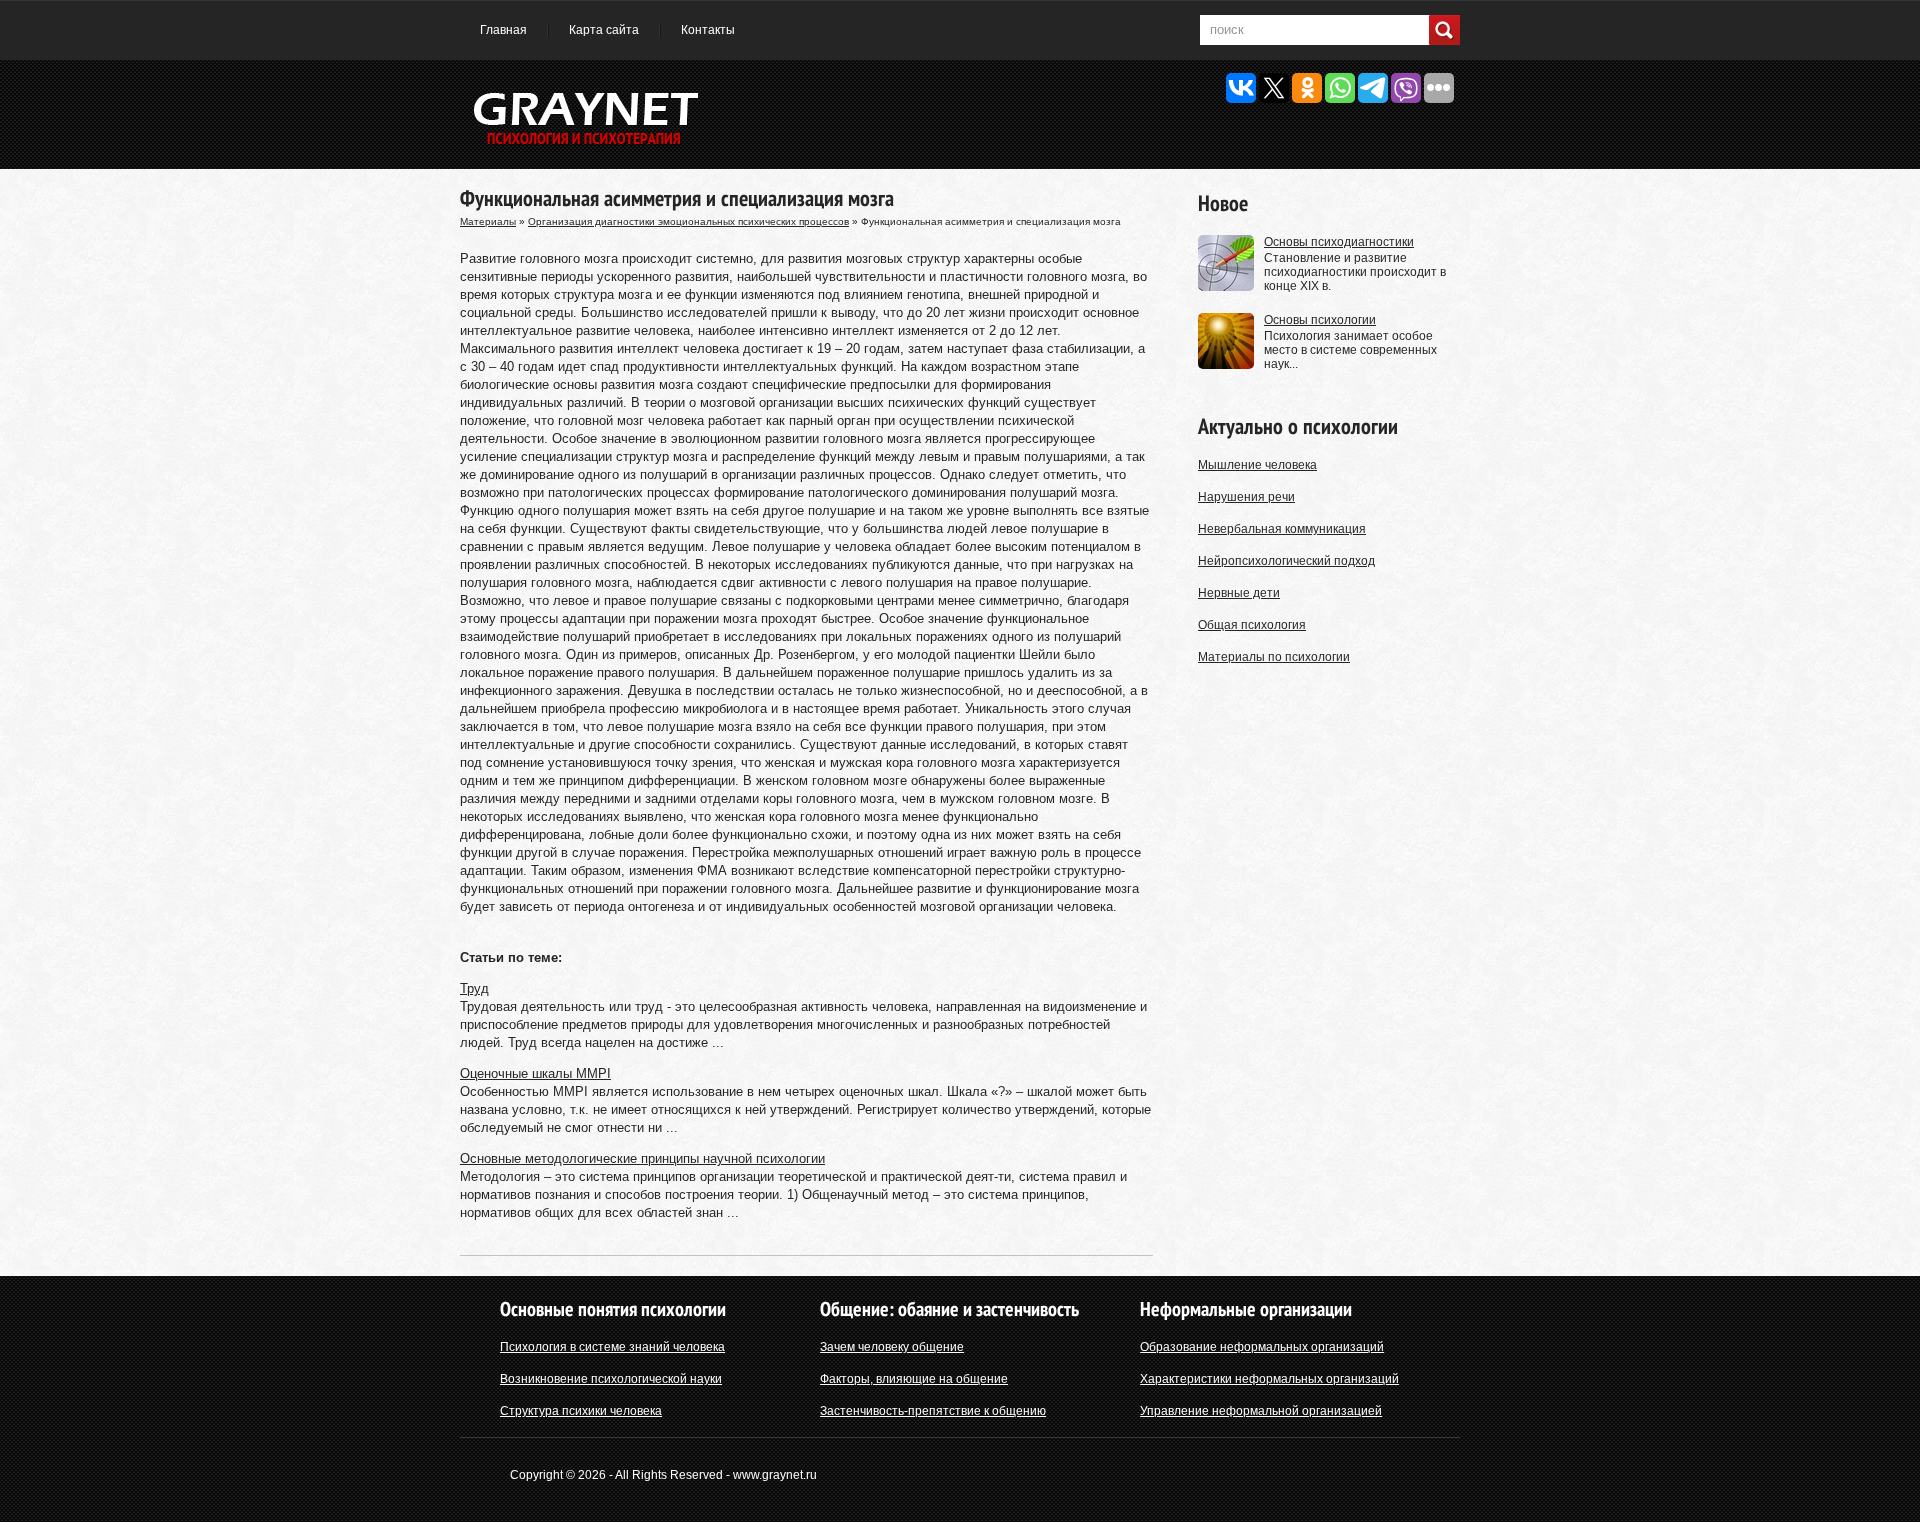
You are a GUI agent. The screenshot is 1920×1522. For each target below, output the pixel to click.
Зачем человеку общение (892, 1347)
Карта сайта (604, 30)
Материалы (488, 221)
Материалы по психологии (1274, 657)
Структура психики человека (581, 1411)
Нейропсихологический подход (1286, 561)
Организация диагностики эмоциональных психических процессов (688, 221)
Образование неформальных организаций (1262, 1347)
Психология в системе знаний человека (612, 1347)
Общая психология (1252, 625)
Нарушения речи (1246, 497)
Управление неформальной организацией (1261, 1411)
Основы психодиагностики (1339, 242)
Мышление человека (1257, 465)
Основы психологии (1320, 320)
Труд (474, 988)
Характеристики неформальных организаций (1269, 1379)
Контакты (708, 30)
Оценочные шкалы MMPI (535, 1073)
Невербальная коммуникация (1282, 529)
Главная (503, 30)
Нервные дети (1239, 593)
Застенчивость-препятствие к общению (933, 1411)
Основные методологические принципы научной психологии (642, 1158)
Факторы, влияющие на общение (914, 1379)
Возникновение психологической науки (611, 1379)
